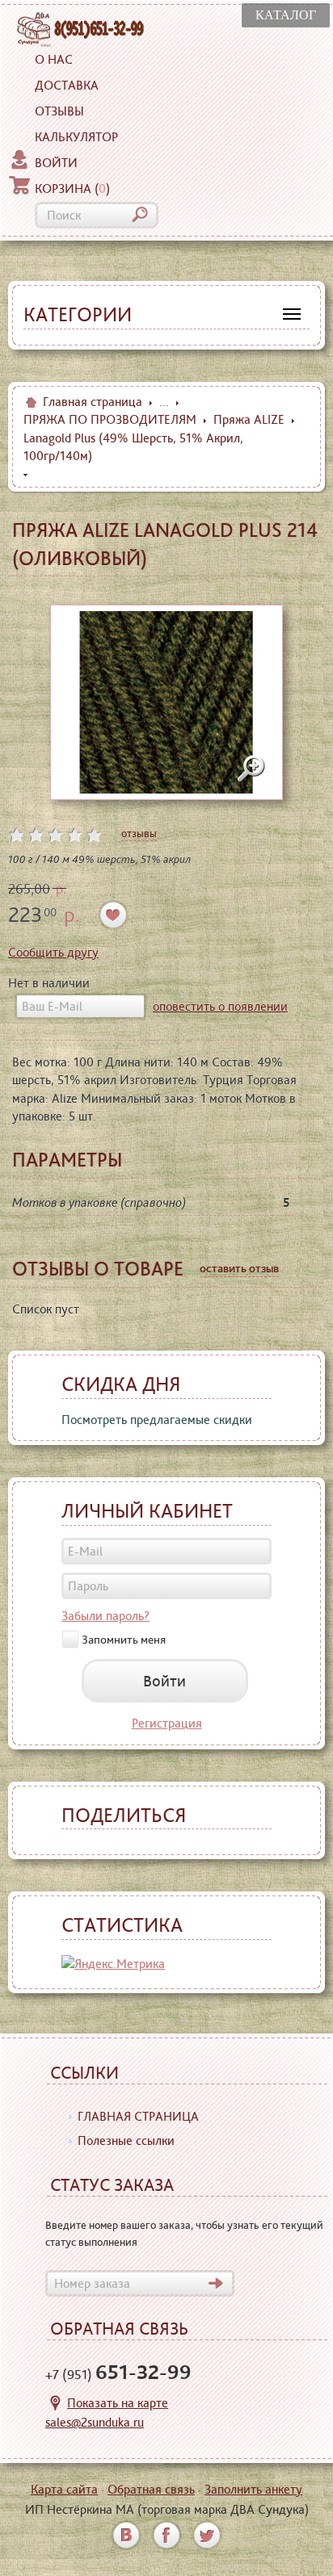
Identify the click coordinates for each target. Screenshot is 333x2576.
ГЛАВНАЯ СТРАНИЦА (138, 2116)
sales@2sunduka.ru (95, 2422)
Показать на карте (118, 2403)
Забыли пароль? (105, 1616)
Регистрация (167, 1723)
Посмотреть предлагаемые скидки (157, 1420)
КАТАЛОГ (286, 15)
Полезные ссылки (126, 2140)
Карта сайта (64, 2489)
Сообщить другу (53, 952)
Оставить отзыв (239, 1268)
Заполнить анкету (253, 2489)
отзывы (139, 833)
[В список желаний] (114, 915)
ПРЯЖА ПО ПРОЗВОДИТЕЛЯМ (110, 419)
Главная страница (93, 402)
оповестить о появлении (220, 1006)
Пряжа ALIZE (249, 419)
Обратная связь (151, 2489)
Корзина (72, 188)
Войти (56, 163)
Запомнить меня (124, 1640)
